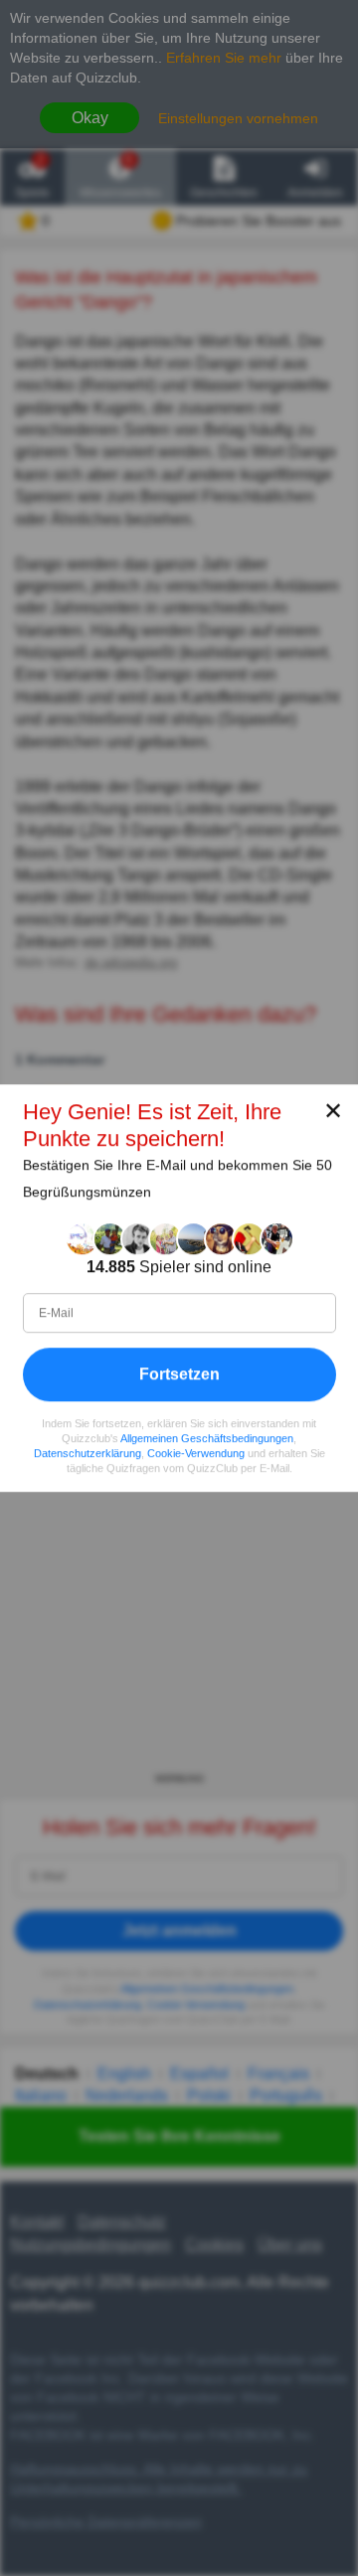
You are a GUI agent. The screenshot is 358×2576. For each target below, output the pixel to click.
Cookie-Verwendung (196, 1453)
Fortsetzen (179, 1374)
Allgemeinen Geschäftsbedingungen (207, 1438)
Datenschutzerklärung (88, 1453)
